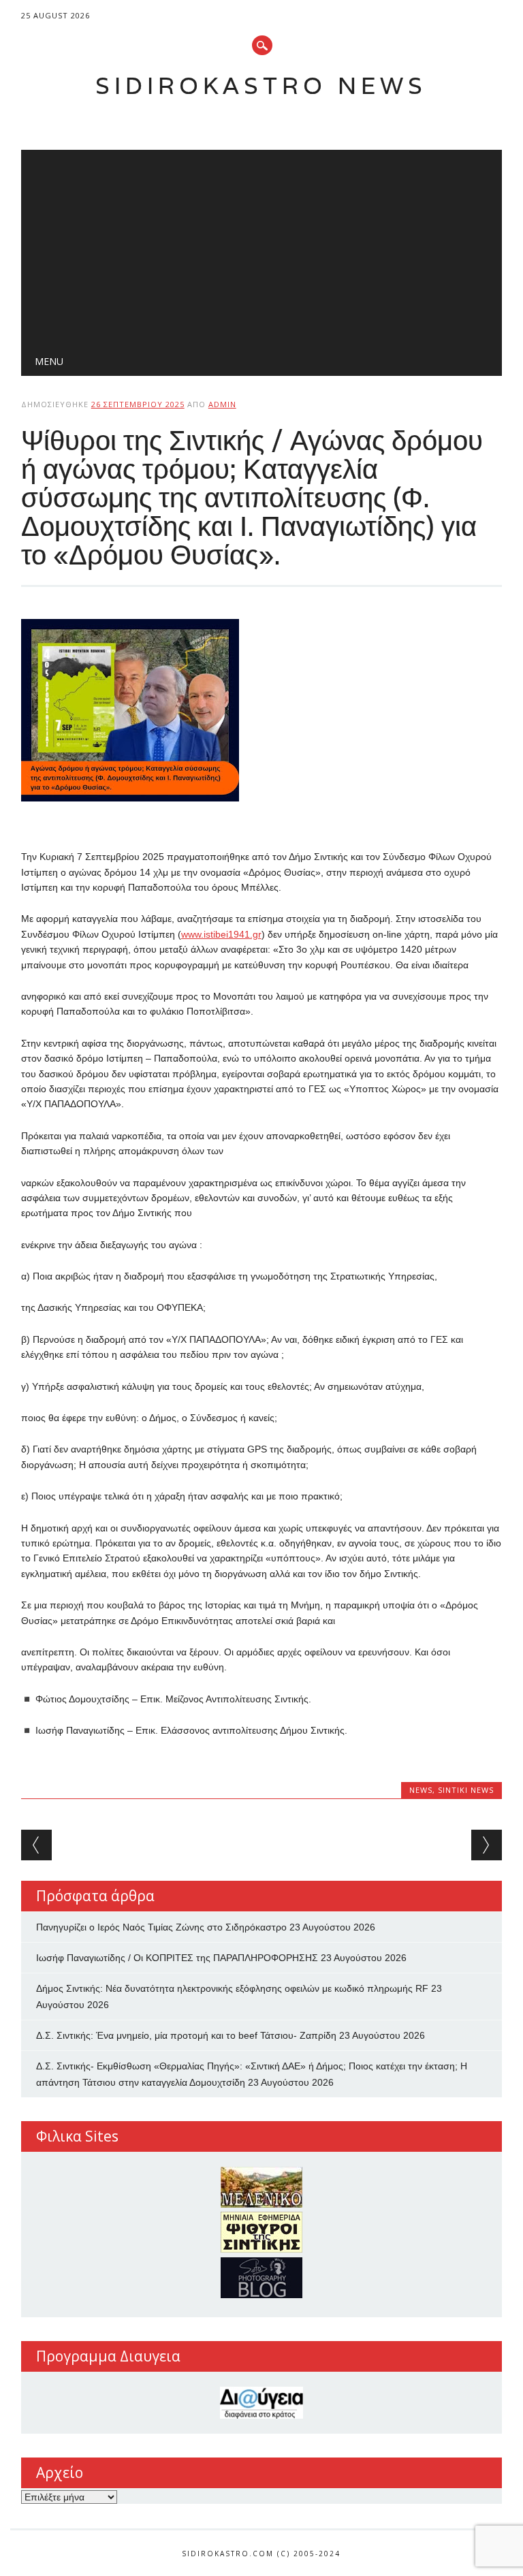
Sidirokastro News (261, 85)
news (421, 1790)
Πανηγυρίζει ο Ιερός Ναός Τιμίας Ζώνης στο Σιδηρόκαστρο (161, 1927)
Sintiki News (466, 1790)
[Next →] (487, 1845)
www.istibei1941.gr (221, 934)
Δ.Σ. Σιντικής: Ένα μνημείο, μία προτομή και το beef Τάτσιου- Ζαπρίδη (186, 2035)
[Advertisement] (262, 245)
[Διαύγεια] (262, 2403)
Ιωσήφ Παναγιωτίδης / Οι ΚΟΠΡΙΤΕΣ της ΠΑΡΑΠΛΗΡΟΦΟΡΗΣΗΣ (177, 1958)
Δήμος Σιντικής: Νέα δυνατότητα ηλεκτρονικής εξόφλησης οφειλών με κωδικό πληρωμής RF (232, 1988)
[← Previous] (36, 1845)
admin (222, 404)
